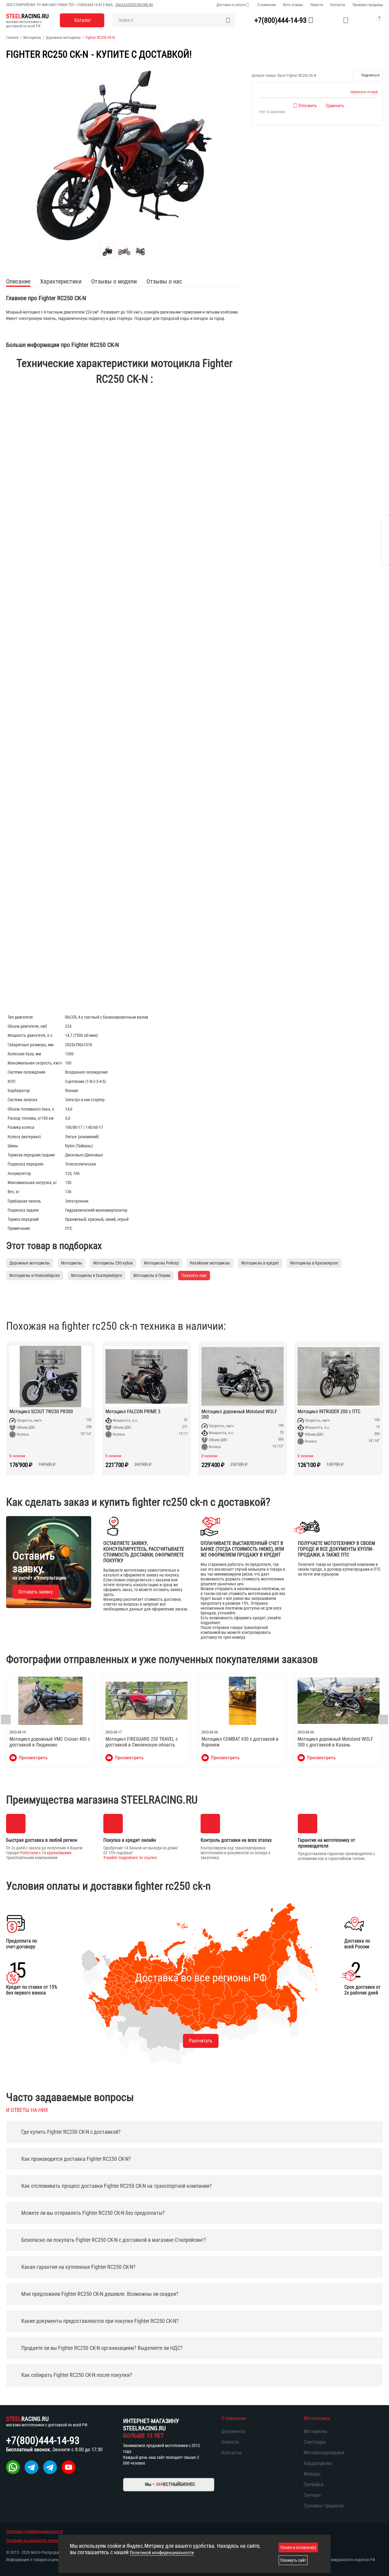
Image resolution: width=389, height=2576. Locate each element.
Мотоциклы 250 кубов (113, 1263)
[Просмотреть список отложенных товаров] (346, 20)
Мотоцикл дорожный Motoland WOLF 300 (239, 1414)
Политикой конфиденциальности (162, 2553)
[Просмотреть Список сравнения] (331, 20)
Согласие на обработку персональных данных (47, 2540)
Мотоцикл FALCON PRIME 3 (133, 1412)
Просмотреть (33, 1758)
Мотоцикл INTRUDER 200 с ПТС (329, 1412)
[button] (368, 76)
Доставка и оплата (231, 5)
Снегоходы (315, 2442)
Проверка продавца (368, 5)
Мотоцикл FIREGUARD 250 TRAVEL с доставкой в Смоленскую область (142, 1742)
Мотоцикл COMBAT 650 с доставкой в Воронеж (240, 1742)
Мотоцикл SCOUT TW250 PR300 (41, 1412)
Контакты (338, 5)
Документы (233, 2431)
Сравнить (335, 106)
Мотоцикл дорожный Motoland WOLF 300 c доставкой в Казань (335, 1742)
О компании (267, 5)
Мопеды (312, 2474)
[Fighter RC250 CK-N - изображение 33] (124, 155)
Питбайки (313, 2484)
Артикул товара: (264, 76)
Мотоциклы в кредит (260, 1263)
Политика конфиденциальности (34, 2531)
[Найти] (228, 20)
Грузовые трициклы (324, 2506)
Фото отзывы (293, 5)
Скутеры (312, 2495)
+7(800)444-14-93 (89, 5)
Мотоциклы (32, 38)
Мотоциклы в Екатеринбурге (97, 1275)
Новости (317, 5)
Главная (12, 38)
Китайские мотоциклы (210, 1263)
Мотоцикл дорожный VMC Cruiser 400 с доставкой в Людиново (50, 1742)
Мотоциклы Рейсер (161, 1263)
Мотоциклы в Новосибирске (35, 1275)
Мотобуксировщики (324, 2453)
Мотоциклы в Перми (152, 1275)
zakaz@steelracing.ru (134, 5)
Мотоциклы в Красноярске (314, 1263)
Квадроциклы (318, 2463)
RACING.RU (27, 16)
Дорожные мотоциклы (63, 38)
